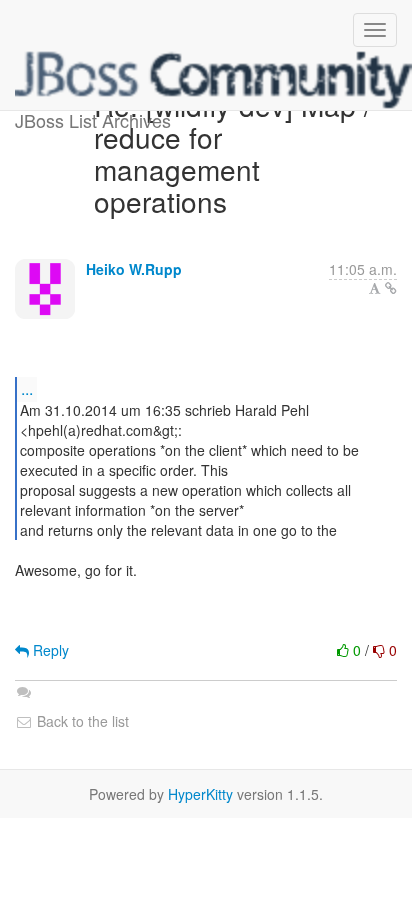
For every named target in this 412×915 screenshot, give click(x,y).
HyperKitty (200, 794)
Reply (49, 650)
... (27, 388)
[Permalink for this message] (391, 288)
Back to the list (81, 721)
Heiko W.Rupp (134, 269)
